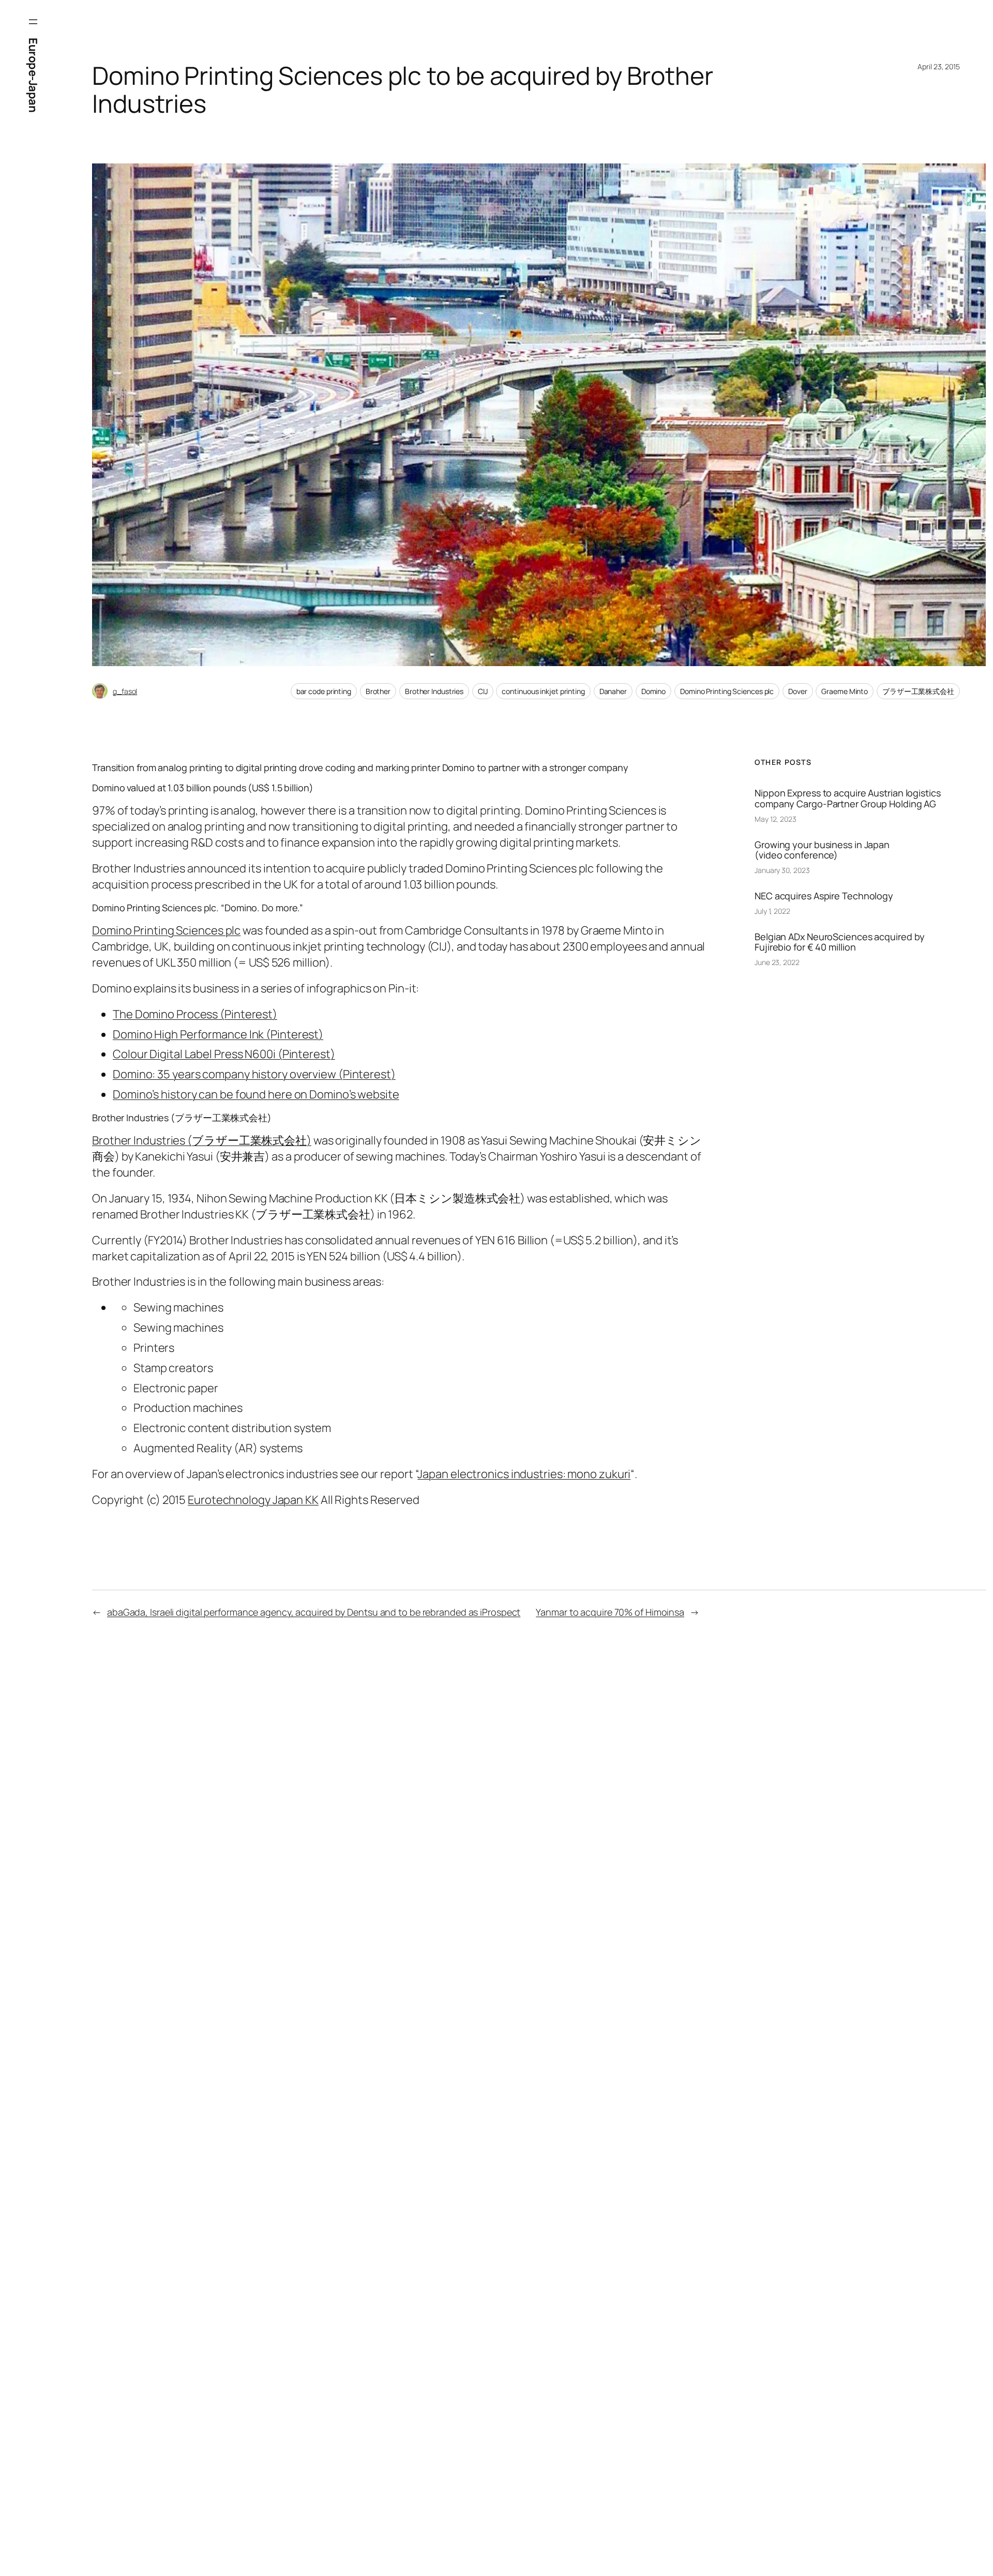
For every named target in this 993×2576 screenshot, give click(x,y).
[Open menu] (33, 22)
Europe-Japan (33, 75)
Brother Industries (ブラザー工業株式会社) (202, 1140)
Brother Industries (434, 691)
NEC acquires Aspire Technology (824, 896)
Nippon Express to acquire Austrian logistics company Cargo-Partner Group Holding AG (848, 798)
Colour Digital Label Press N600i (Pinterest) (224, 1054)
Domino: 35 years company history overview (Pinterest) (254, 1074)
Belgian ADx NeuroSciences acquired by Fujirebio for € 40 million (840, 942)
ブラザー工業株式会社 (918, 691)
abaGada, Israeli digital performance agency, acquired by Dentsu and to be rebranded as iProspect (314, 1612)
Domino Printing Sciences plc (727, 691)
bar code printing (324, 691)
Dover (798, 691)
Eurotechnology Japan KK (253, 1500)
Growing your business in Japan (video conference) (822, 850)
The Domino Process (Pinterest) (195, 1014)
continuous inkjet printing (543, 691)
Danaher (613, 691)
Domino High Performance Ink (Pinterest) (218, 1034)
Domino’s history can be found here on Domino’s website (256, 1094)
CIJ (483, 691)
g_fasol (125, 691)
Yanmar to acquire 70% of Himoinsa (610, 1612)
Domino (653, 691)
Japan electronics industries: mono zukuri (524, 1474)
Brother (378, 691)
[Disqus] (259, 1810)
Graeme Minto (845, 691)
